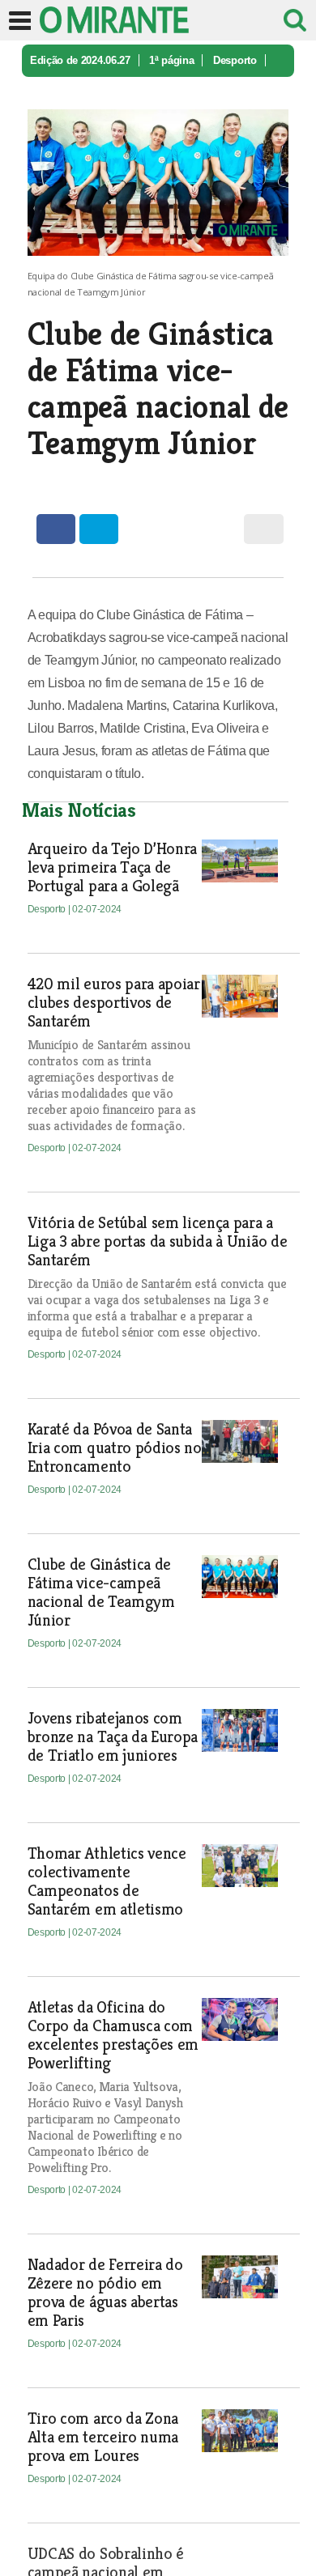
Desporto (235, 60)
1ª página (171, 60)
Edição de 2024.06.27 (80, 60)
